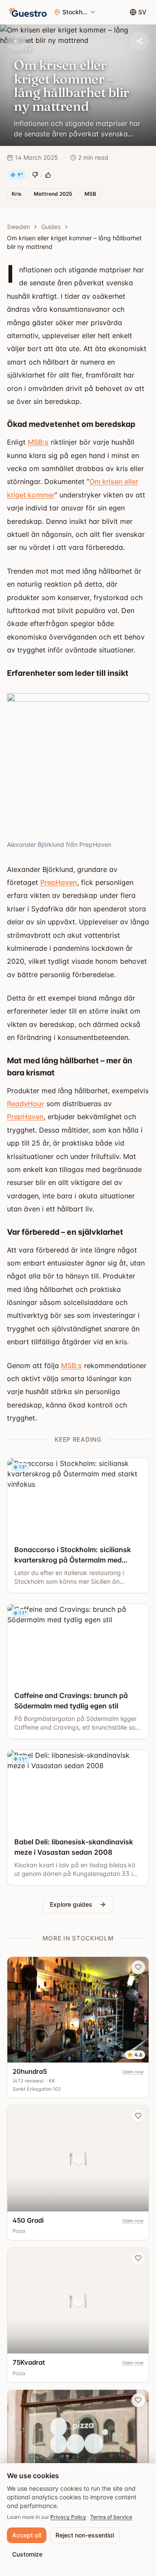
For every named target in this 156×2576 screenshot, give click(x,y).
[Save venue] (138, 1967)
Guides (51, 227)
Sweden (18, 227)
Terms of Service (111, 2517)
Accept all (27, 2535)
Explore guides (71, 1904)
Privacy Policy (68, 2517)
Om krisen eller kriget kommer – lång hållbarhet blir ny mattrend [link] (74, 242)
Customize (27, 2554)
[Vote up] (48, 175)
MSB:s (38, 442)
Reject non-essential (85, 2535)
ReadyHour (26, 1104)
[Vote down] (35, 175)
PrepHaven (59, 882)
